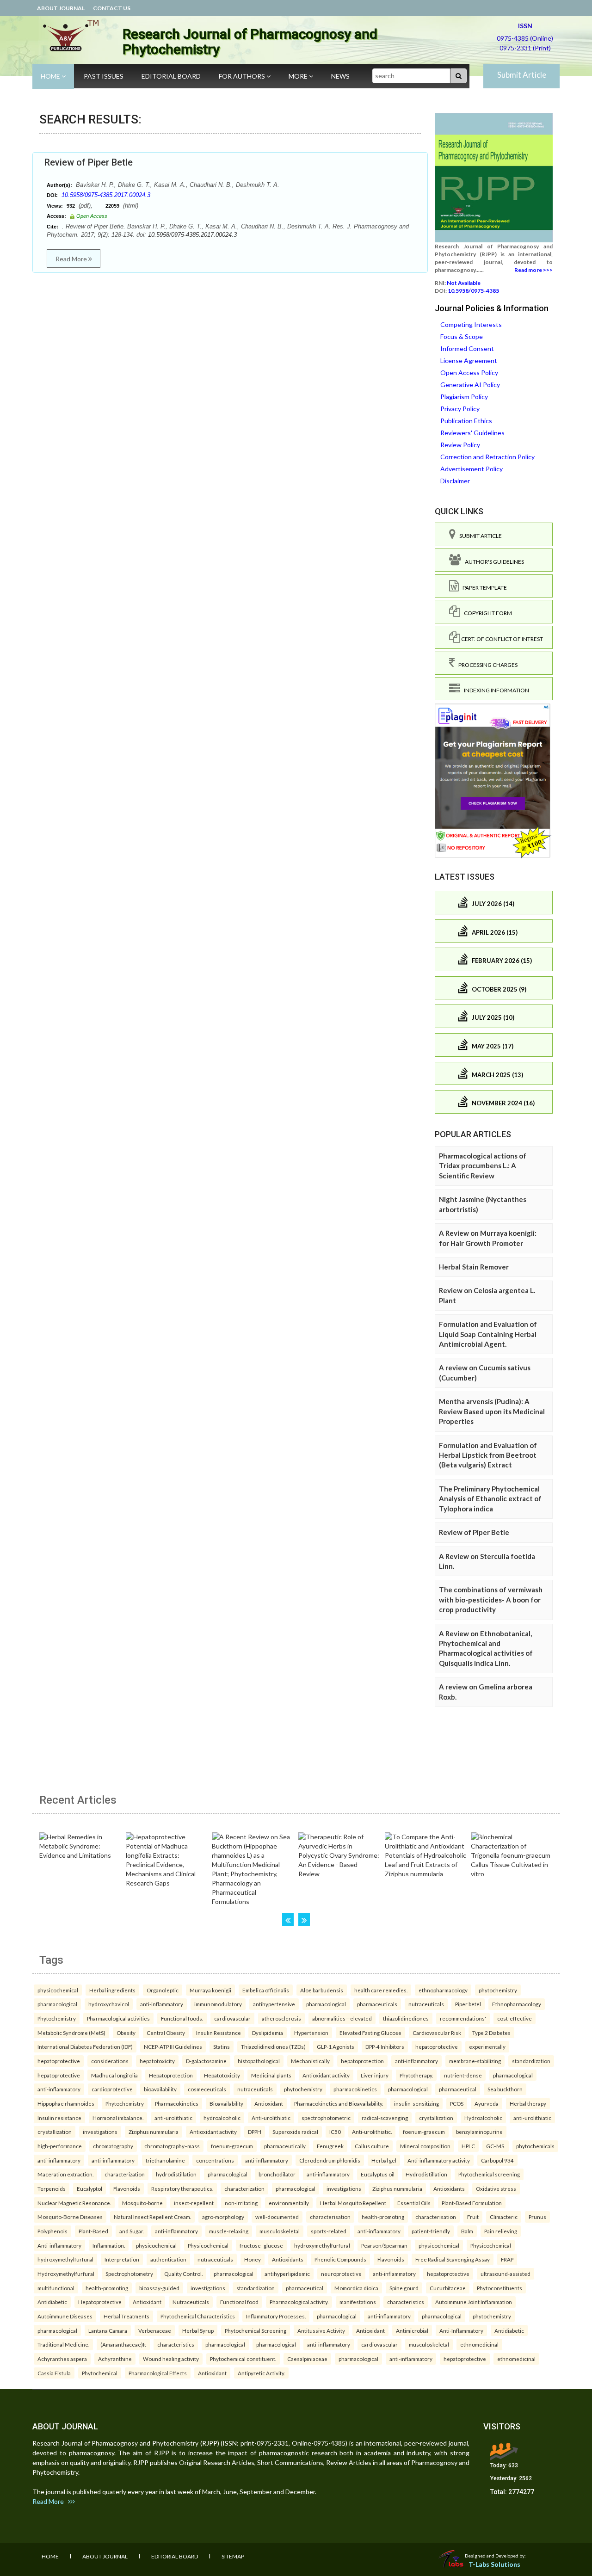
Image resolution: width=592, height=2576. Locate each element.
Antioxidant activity (326, 2075)
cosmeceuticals (207, 2089)
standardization (531, 2061)
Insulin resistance (59, 2118)
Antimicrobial (412, 2330)
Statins (222, 2046)
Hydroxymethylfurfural (66, 2274)
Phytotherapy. (416, 2075)
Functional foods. (182, 2018)
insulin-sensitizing (416, 2103)
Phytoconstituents (499, 2288)
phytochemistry (498, 1990)
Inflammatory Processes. (276, 2316)
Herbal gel (384, 2160)
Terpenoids (52, 2188)
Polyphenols (52, 2231)
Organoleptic (163, 1990)
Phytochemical (100, 2373)
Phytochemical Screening (256, 2330)
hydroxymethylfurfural (322, 2245)
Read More (72, 259)
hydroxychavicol (109, 2004)
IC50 (335, 2132)
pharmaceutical (458, 2089)
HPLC (468, 2146)
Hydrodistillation (426, 2174)
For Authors (243, 76)
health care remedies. (381, 1990)
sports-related (329, 2231)
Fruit (473, 2217)
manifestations (358, 2302)
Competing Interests (471, 324)
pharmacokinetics (355, 2089)
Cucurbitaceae (448, 2288)
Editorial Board (171, 76)
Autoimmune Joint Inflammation (474, 2302)
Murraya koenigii (210, 1990)
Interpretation (122, 2259)
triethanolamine (165, 2160)
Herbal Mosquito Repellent (353, 2203)
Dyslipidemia (268, 2033)
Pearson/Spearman (384, 2245)
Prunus (537, 2217)
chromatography (113, 2146)
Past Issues (104, 76)
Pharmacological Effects (158, 2373)
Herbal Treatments (126, 2316)
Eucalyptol (89, 2188)
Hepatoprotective (100, 2302)
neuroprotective (341, 2274)
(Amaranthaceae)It (123, 2344)
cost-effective (515, 2018)
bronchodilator (277, 2174)
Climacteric (504, 2217)
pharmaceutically (285, 2146)
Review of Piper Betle (89, 162)
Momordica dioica (356, 2288)
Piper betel (468, 2004)
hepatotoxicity (157, 2061)
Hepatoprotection (171, 2075)
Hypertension (311, 2033)
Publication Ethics (466, 421)
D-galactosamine (206, 2061)
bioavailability (160, 2089)
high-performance (60, 2146)
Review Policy (460, 445)
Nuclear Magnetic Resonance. (74, 2203)
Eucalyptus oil (378, 2174)
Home (51, 76)
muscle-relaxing (229, 2231)
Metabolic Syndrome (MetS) (71, 2033)
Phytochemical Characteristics (198, 2316)
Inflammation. (109, 2245)
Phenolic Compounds (340, 2259)
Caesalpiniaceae (307, 2359)
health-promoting (383, 2217)
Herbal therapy (528, 2103)
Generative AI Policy (470, 385)
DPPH (255, 2132)
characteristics (406, 2302)
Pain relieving (501, 2231)
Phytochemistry (57, 2018)
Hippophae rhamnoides (66, 2103)
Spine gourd (404, 2288)
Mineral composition (425, 2146)
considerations (110, 2061)
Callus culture (372, 2146)
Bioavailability (226, 2103)
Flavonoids (127, 2188)
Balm (467, 2231)
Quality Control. (183, 2274)
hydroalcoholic (222, 2118)
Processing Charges (486, 665)
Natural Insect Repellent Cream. (152, 2217)
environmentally (289, 2203)
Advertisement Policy (472, 469)
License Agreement (469, 361)
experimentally (487, 2046)
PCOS (457, 2103)
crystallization (436, 2118)
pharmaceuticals (377, 2004)
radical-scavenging (385, 2118)
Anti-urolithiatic (271, 2118)
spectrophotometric (326, 2118)
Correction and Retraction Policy (487, 457)
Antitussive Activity (321, 2330)
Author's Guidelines (493, 562)
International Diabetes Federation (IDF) (85, 2046)
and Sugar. (132, 2231)
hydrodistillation (176, 2174)
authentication (168, 2259)
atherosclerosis (281, 2018)
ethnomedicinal (479, 2344)
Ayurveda (487, 2103)
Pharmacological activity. (299, 2302)
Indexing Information (495, 690)
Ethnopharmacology (517, 2004)
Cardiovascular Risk (437, 2033)
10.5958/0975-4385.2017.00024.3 (106, 195)
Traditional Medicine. (63, 2344)
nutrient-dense (463, 2075)
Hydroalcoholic (483, 2118)
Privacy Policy (460, 409)
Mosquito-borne (142, 2203)
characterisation (330, 2217)
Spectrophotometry (129, 2274)
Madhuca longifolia (114, 2075)
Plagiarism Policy (464, 397)
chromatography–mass (172, 2146)
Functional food (239, 2302)
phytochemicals (535, 2146)
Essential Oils (414, 2203)
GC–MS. (496, 2146)
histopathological (259, 2061)
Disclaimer (455, 481)
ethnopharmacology (443, 1990)
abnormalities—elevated (342, 2018)
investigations (100, 2132)
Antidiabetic (52, 2302)
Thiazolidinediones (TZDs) (273, 2046)
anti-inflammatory (162, 2004)
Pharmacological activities (118, 2018)
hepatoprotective (437, 2046)
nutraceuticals (426, 2004)
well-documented (277, 2217)
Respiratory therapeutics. (182, 2188)
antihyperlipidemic (287, 2274)
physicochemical (58, 1990)
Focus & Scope (462, 336)
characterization (125, 2174)
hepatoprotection (362, 2061)
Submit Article (522, 75)
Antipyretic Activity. (261, 2373)
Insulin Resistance (219, 2033)
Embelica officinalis (266, 1990)
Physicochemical (208, 2245)
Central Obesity (166, 2033)
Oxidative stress (496, 2188)
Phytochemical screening (489, 2174)
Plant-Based (93, 2231)
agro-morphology (223, 2217)
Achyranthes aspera (62, 2359)
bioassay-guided (159, 2288)
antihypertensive (274, 2004)
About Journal (61, 8)
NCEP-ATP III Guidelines (173, 2046)
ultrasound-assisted (506, 2274)
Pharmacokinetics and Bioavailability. (339, 2103)
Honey (253, 2259)
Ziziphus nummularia (154, 2132)
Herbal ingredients (112, 1990)
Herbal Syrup (198, 2330)
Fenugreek (330, 2146)
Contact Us (112, 8)
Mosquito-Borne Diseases (70, 2217)
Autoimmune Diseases (65, 2316)
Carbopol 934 (497, 2160)
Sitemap (233, 2556)
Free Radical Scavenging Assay (453, 2259)
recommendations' (463, 2018)
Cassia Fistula (54, 2373)
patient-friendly (431, 2231)
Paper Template (483, 588)
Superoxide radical (295, 2132)
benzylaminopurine (479, 2132)
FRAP (507, 2259)
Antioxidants (449, 2188)
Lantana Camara (108, 2330)
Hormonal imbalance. (118, 2118)
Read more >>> (533, 270)
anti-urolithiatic (173, 2118)
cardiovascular (232, 2018)
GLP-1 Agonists (336, 2046)
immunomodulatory (218, 2004)
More (299, 76)
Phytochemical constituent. (243, 2359)
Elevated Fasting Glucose (370, 2033)
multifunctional (56, 2288)
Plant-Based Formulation (472, 2203)
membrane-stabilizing (475, 2061)
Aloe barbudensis (322, 1990)
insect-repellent (194, 2203)
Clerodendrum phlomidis (330, 2160)
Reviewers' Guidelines (472, 433)
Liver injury (375, 2075)
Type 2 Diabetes (491, 2033)
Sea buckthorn (505, 2089)
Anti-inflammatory (59, 2245)
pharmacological (57, 2004)
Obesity (126, 2033)
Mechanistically (310, 2061)
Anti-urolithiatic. (372, 2132)
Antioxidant (269, 2103)
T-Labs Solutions (494, 2564)
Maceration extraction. (65, 2174)
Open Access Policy (469, 373)
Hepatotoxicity (222, 2075)
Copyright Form (486, 613)
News (340, 76)
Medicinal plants (271, 2075)
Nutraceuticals (191, 2302)
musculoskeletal (280, 2231)
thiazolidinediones (406, 2018)
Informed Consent (467, 348)
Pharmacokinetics (177, 2103)
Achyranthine (115, 2359)
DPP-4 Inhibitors (385, 2046)
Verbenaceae (155, 2330)
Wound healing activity (171, 2359)
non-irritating (241, 2203)
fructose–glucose (261, 2245)
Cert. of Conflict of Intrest (502, 639)
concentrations (215, 2160)
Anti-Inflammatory (461, 2330)
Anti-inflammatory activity (439, 2160)
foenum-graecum (424, 2132)
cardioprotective (112, 2089)
